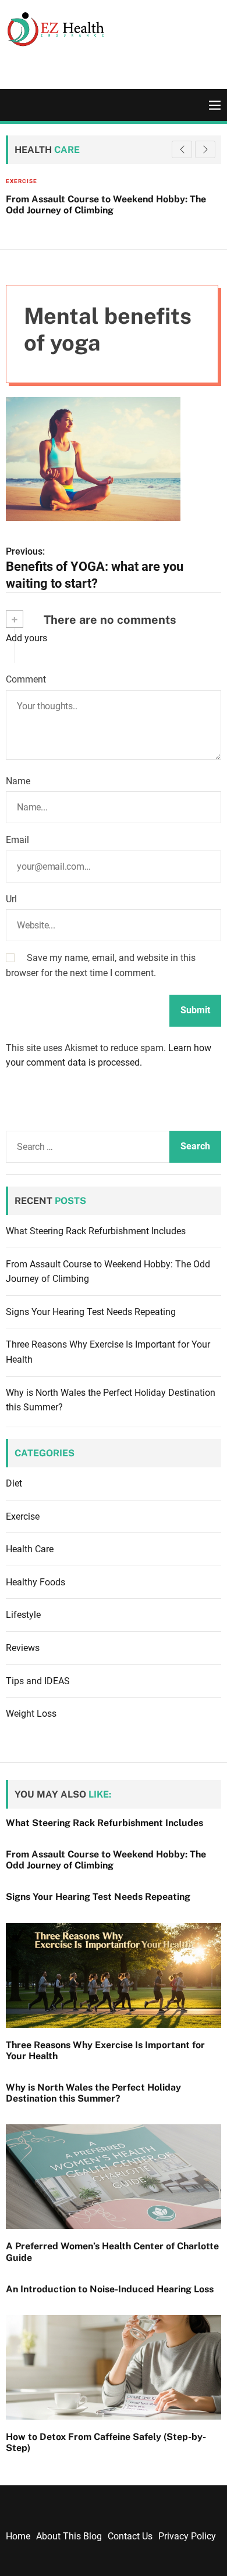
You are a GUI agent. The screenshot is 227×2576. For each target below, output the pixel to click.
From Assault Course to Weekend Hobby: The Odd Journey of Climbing (106, 1860)
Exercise (23, 1516)
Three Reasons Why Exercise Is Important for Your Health (105, 2050)
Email (17, 840)
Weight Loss (31, 1714)
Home (18, 2536)
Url (11, 899)
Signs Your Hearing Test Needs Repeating (91, 1312)
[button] (205, 149)
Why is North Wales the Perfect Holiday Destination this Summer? (93, 2093)
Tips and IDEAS (38, 1681)
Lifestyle (23, 1615)
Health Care (84, 181)
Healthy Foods (36, 1582)
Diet (14, 1483)
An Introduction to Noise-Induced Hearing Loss (110, 2289)
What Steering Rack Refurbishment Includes (96, 1231)
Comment (26, 679)
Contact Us (130, 2536)
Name (18, 781)
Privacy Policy (187, 2536)
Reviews (23, 1648)
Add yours (26, 638)
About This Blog (69, 2536)
